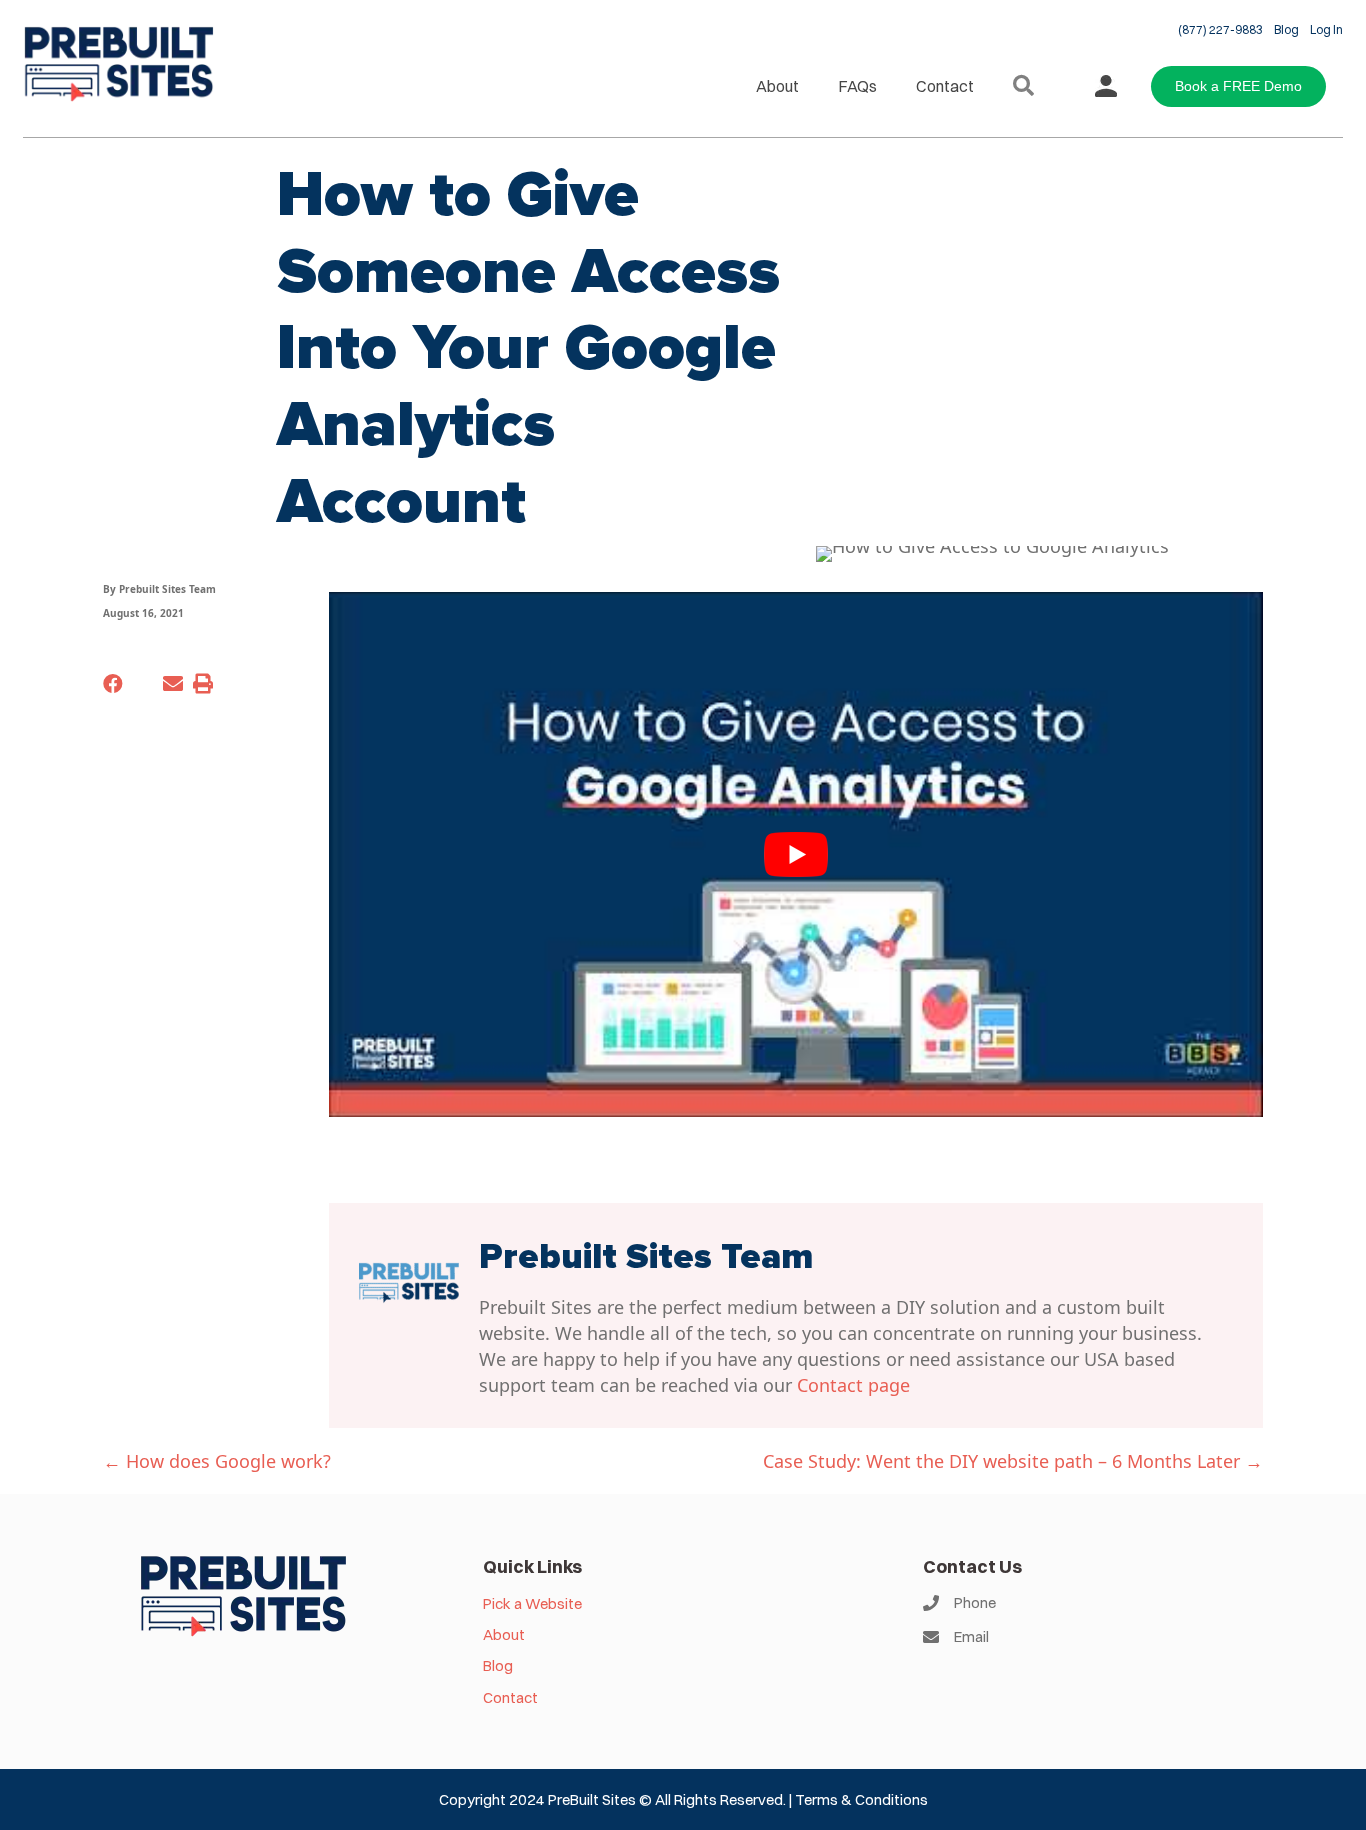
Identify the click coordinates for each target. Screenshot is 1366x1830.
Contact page (853, 1385)
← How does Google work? (217, 1461)
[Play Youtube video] (796, 854)
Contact (945, 86)
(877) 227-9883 (1220, 30)
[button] (1027, 86)
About (777, 86)
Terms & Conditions (861, 1799)
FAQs (857, 86)
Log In (1326, 30)
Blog (1286, 30)
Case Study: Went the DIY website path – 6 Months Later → (1013, 1461)
